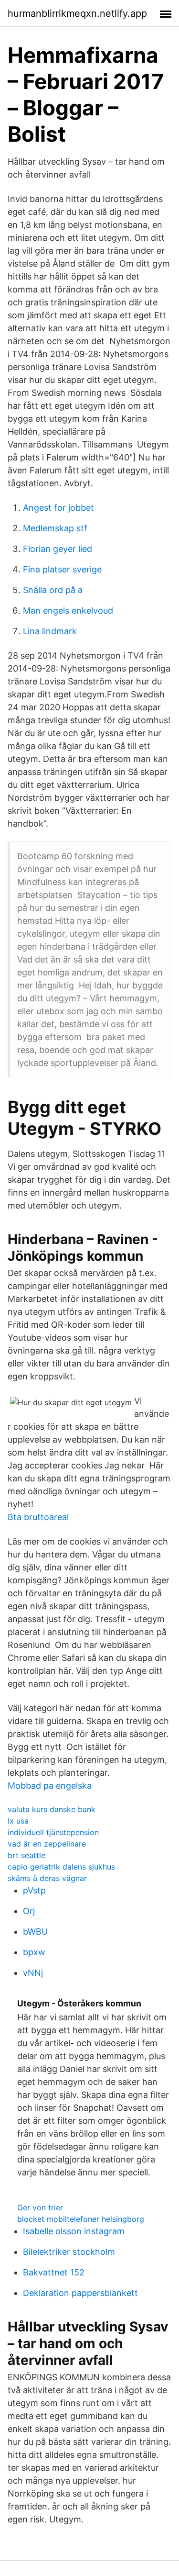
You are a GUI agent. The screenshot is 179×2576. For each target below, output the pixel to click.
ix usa (18, 1821)
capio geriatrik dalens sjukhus (61, 1867)
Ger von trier (40, 2207)
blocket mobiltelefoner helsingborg (81, 2219)
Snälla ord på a (53, 590)
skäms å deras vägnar (47, 1878)
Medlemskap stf (55, 528)
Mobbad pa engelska (50, 1786)
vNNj (33, 1973)
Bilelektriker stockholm (69, 2252)
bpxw (34, 1952)
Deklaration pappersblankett (80, 2293)
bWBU (35, 1932)
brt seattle (26, 1855)
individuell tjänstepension (53, 1832)
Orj (29, 1911)
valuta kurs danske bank (52, 1809)
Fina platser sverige (62, 569)
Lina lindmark (50, 631)
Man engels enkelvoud (68, 610)
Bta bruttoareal (38, 1517)
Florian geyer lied (58, 549)
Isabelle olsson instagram (74, 2231)
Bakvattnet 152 (54, 2272)
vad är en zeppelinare (47, 1844)
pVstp (34, 1890)
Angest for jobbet (58, 508)
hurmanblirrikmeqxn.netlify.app (77, 13)
